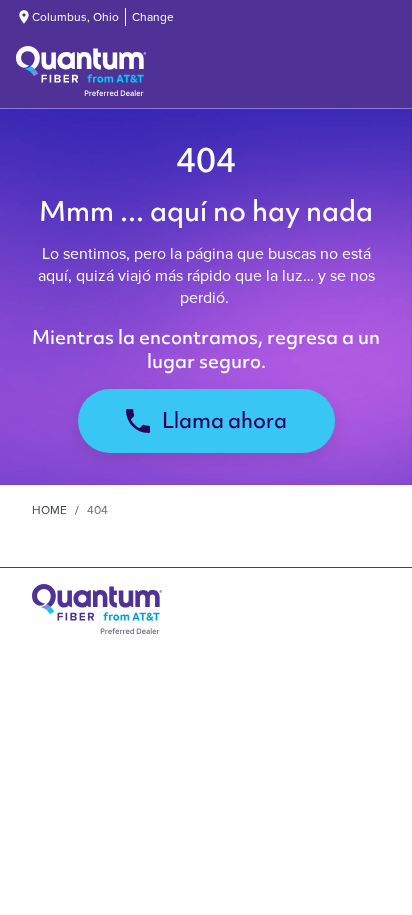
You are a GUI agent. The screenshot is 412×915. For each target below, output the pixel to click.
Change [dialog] (153, 17)
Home (49, 510)
